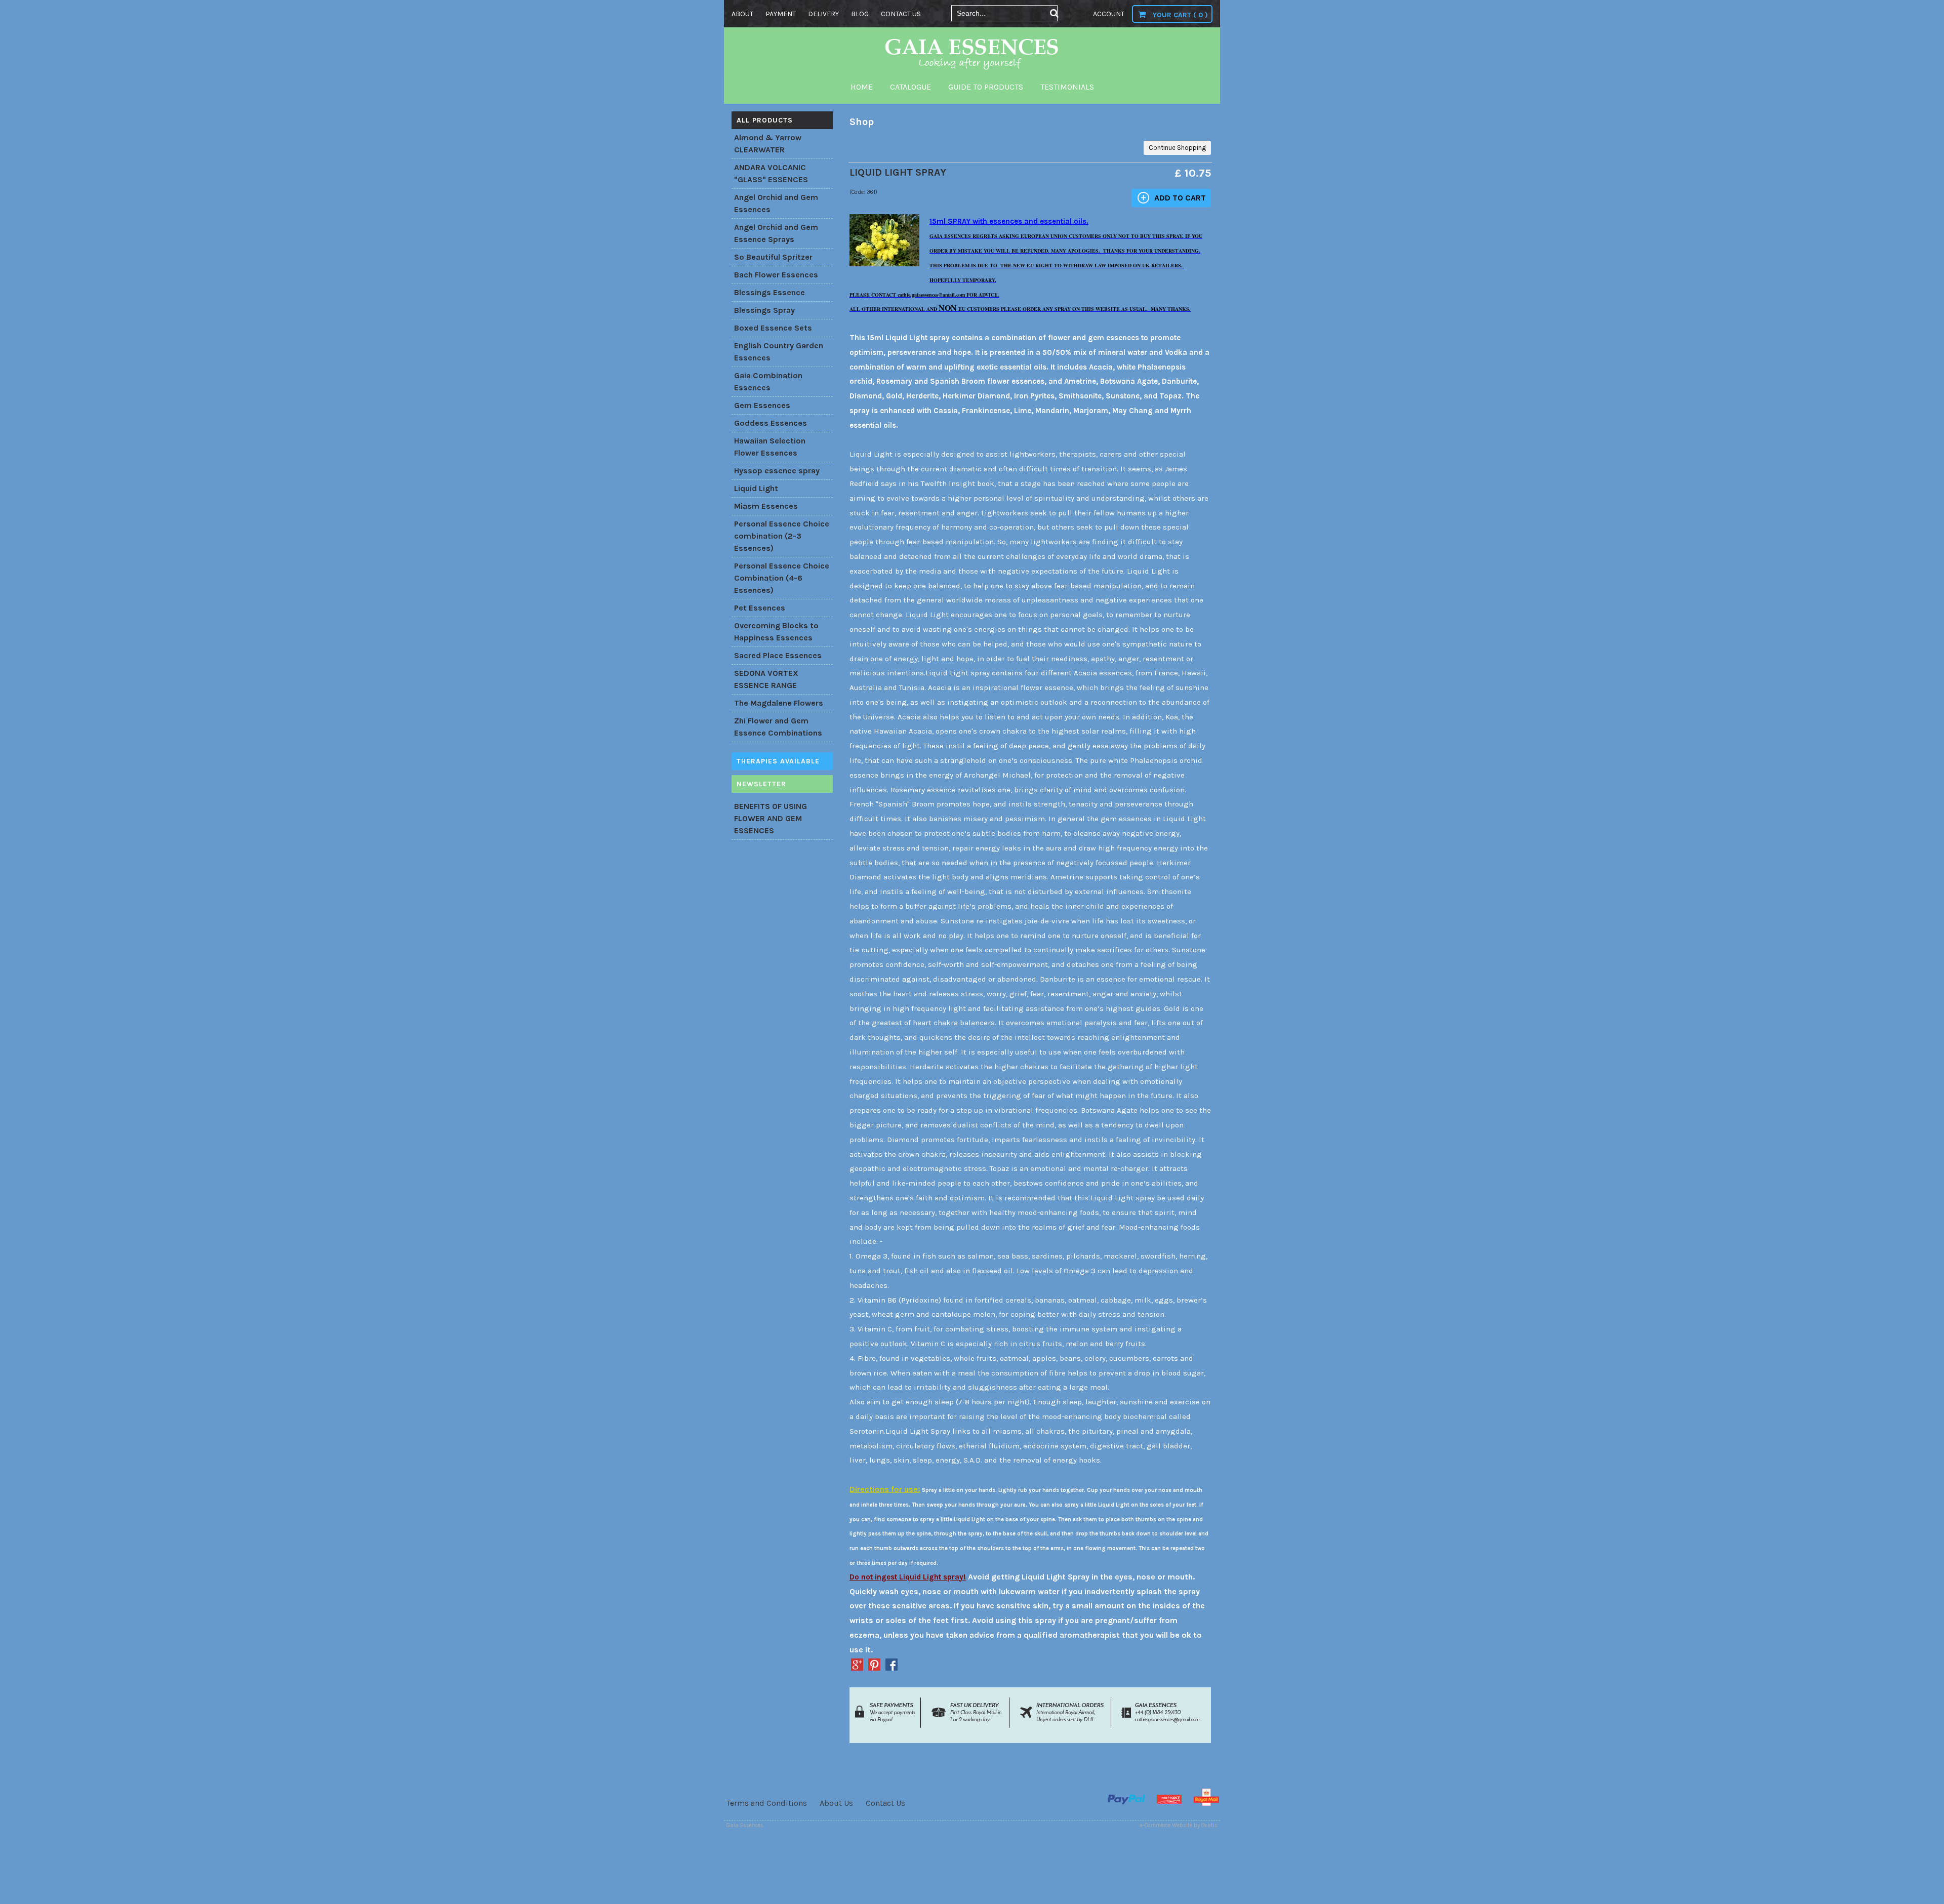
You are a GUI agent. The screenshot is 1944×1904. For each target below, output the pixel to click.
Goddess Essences (771, 423)
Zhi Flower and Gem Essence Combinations (778, 727)
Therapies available (778, 761)
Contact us (901, 14)
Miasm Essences (766, 506)
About (742, 14)
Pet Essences (760, 608)
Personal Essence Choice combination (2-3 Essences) (782, 536)
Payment (781, 14)
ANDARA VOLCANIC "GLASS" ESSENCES (771, 173)
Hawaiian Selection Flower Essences (770, 447)
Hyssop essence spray (777, 471)
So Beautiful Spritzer (773, 257)
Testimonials (1067, 87)
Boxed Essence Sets (773, 328)
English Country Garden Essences (779, 352)
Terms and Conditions (767, 1803)
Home (862, 87)
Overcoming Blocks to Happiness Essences (776, 632)
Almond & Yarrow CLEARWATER (768, 144)
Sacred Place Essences (778, 655)
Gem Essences (762, 405)
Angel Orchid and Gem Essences (776, 203)
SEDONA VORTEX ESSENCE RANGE (766, 679)
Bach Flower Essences (776, 275)
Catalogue (910, 87)
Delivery (823, 14)
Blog (860, 14)
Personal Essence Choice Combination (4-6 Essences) (782, 578)
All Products (765, 120)
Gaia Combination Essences (768, 381)
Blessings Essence (769, 292)
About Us (836, 1803)
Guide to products (986, 87)
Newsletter (761, 784)
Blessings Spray (764, 310)
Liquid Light (756, 488)
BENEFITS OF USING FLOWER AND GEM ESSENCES (771, 818)
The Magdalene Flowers (779, 703)
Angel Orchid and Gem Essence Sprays (776, 233)
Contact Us (885, 1803)
